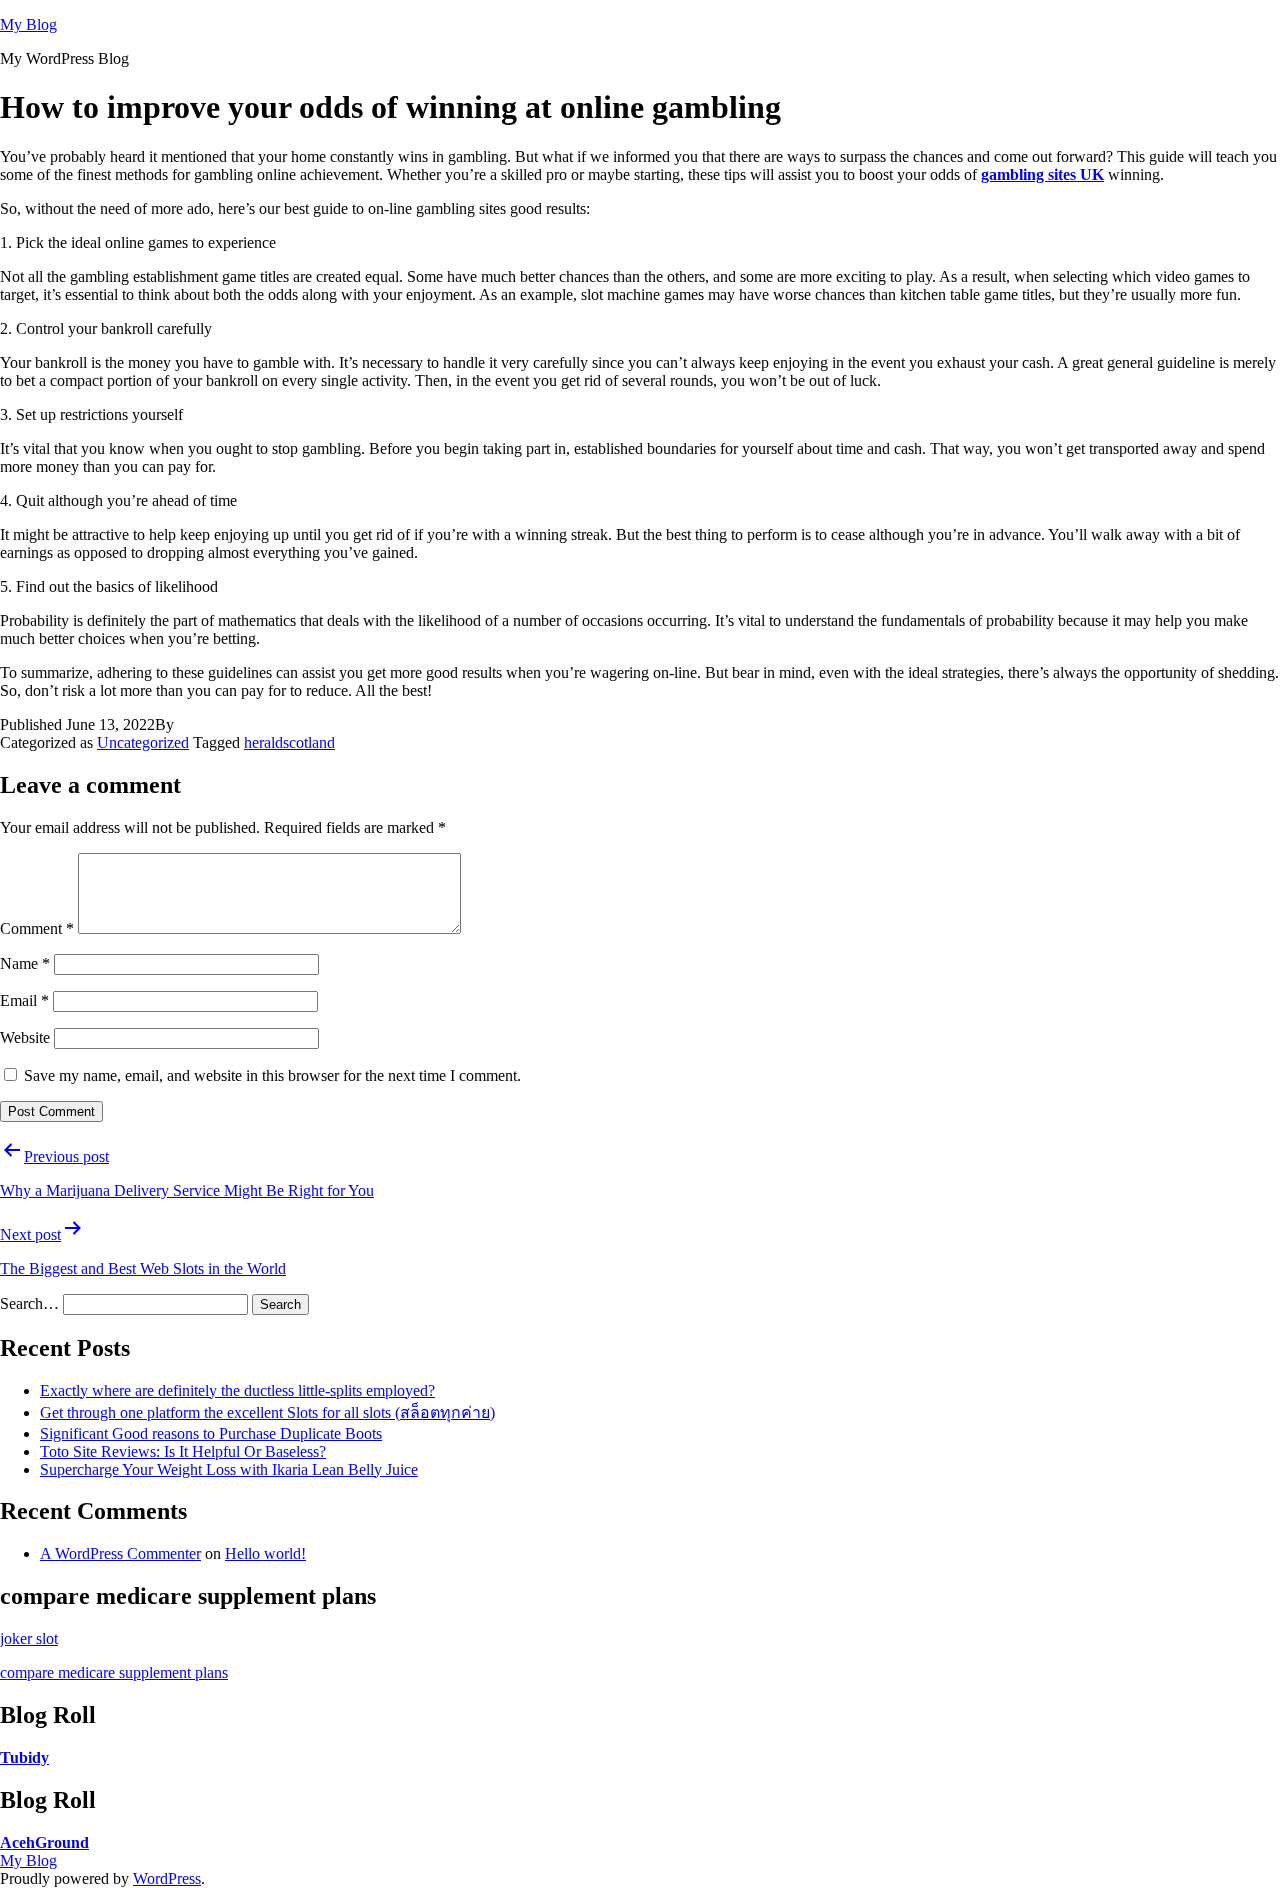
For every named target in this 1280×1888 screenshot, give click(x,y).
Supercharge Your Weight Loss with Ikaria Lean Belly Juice (229, 1469)
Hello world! (265, 1553)
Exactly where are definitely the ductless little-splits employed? (237, 1390)
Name (25, 963)
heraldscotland (289, 742)
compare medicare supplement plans (114, 1672)
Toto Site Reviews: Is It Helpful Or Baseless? (183, 1451)
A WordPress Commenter (120, 1553)
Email (24, 1000)
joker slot (29, 1638)
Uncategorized (143, 742)
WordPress (167, 1878)
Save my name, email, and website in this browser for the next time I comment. (272, 1075)
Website (25, 1037)
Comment (37, 928)
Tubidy (24, 1757)
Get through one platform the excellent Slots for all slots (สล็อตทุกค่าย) (267, 1412)
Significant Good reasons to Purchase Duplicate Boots (211, 1433)
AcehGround (44, 1842)
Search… (29, 1303)
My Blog (28, 24)
